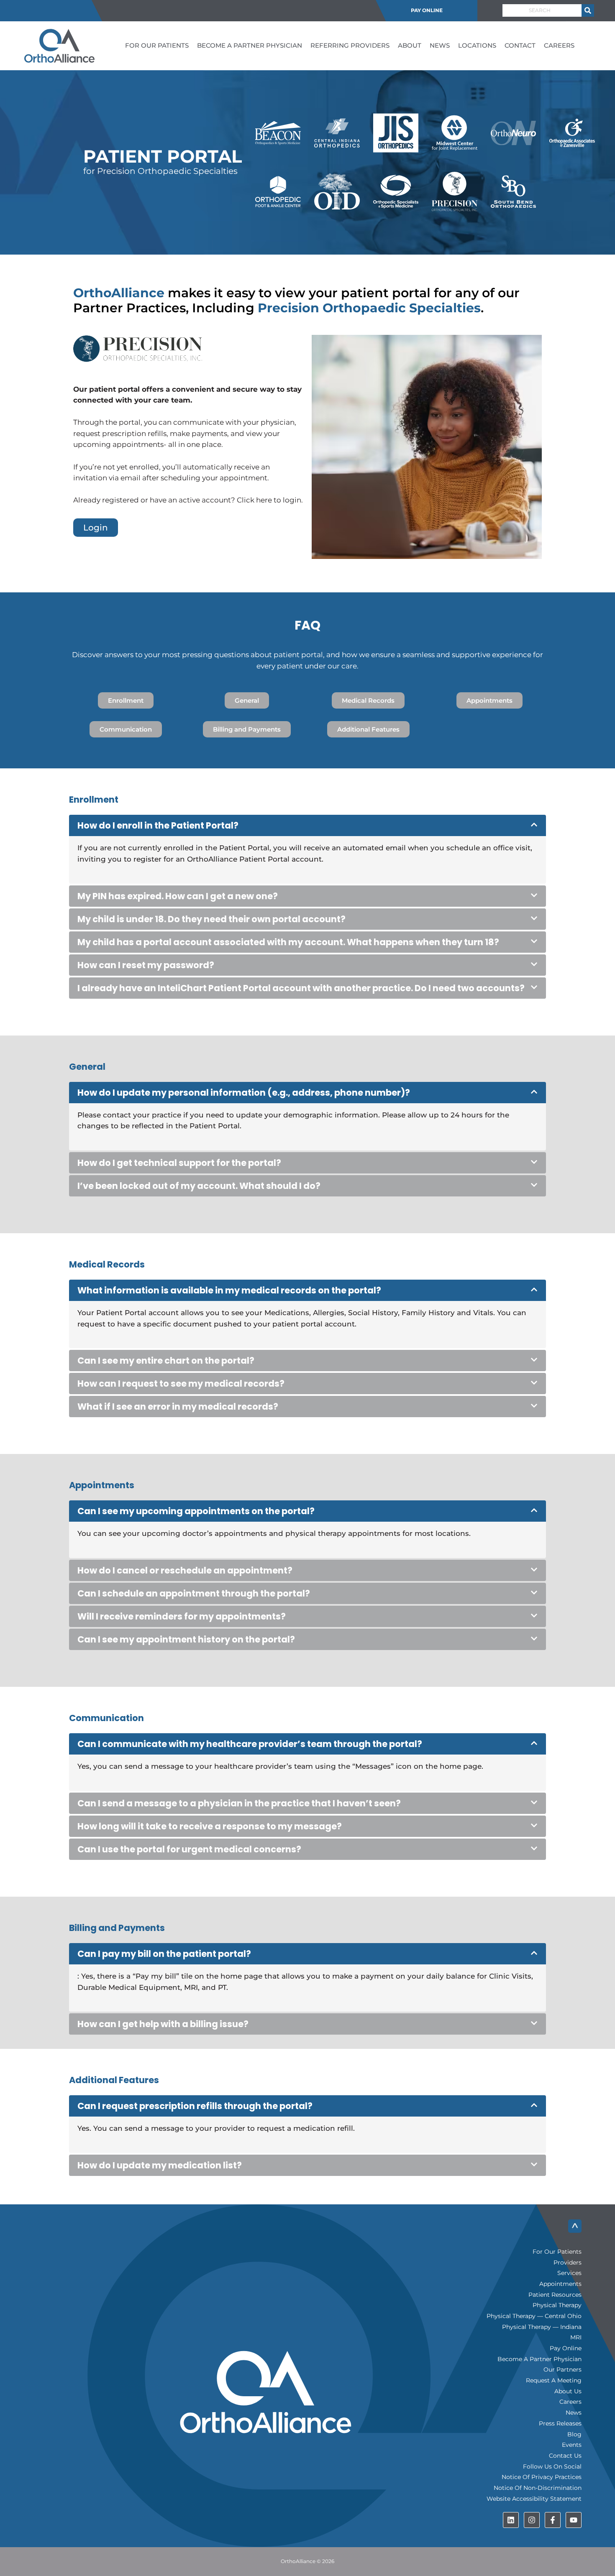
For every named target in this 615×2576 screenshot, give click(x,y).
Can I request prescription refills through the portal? (195, 2106)
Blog (574, 2434)
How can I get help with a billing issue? (163, 2024)
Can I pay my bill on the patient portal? (164, 1954)
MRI (576, 2337)
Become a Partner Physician (250, 45)
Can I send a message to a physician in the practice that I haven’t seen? (239, 1803)
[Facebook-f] (553, 2520)
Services (569, 2273)
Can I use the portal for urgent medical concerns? (189, 1849)
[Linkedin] (511, 2520)
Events (572, 2445)
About (410, 45)
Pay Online (427, 10)
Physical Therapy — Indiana (542, 2327)
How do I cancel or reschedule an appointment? (185, 1570)
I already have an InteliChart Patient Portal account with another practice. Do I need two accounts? (301, 988)
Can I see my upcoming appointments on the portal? (196, 1511)
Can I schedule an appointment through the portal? (194, 1593)
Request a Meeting (554, 2380)
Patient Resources (555, 2295)
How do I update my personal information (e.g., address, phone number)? (244, 1093)
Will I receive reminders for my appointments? (182, 1616)
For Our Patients (157, 45)
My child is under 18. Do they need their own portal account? (211, 919)
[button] (307, 825)
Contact (520, 45)
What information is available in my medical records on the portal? (229, 1290)
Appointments (560, 2284)
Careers (559, 45)
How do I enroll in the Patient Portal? (158, 825)
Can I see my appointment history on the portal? (186, 1639)
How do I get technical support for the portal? (179, 1163)
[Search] (588, 10)
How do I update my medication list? (160, 2165)
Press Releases (560, 2423)
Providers (568, 2262)
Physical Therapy (557, 2305)
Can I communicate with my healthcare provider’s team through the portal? (250, 1744)
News (440, 45)
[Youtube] (574, 2520)
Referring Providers (350, 45)
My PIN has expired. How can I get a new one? (178, 896)
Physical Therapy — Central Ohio (534, 2316)
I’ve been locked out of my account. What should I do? (199, 1186)
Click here (254, 500)
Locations (477, 45)
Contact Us (565, 2456)
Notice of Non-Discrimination (538, 2488)
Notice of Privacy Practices (542, 2477)
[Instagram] (532, 2520)
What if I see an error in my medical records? (178, 1407)
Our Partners (562, 2369)
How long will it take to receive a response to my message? (210, 1826)
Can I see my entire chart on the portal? (166, 1361)
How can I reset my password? (146, 965)
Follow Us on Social (552, 2466)
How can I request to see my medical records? (181, 1384)
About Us (568, 2391)
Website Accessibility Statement (534, 2499)
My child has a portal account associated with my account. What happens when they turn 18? (288, 942)
